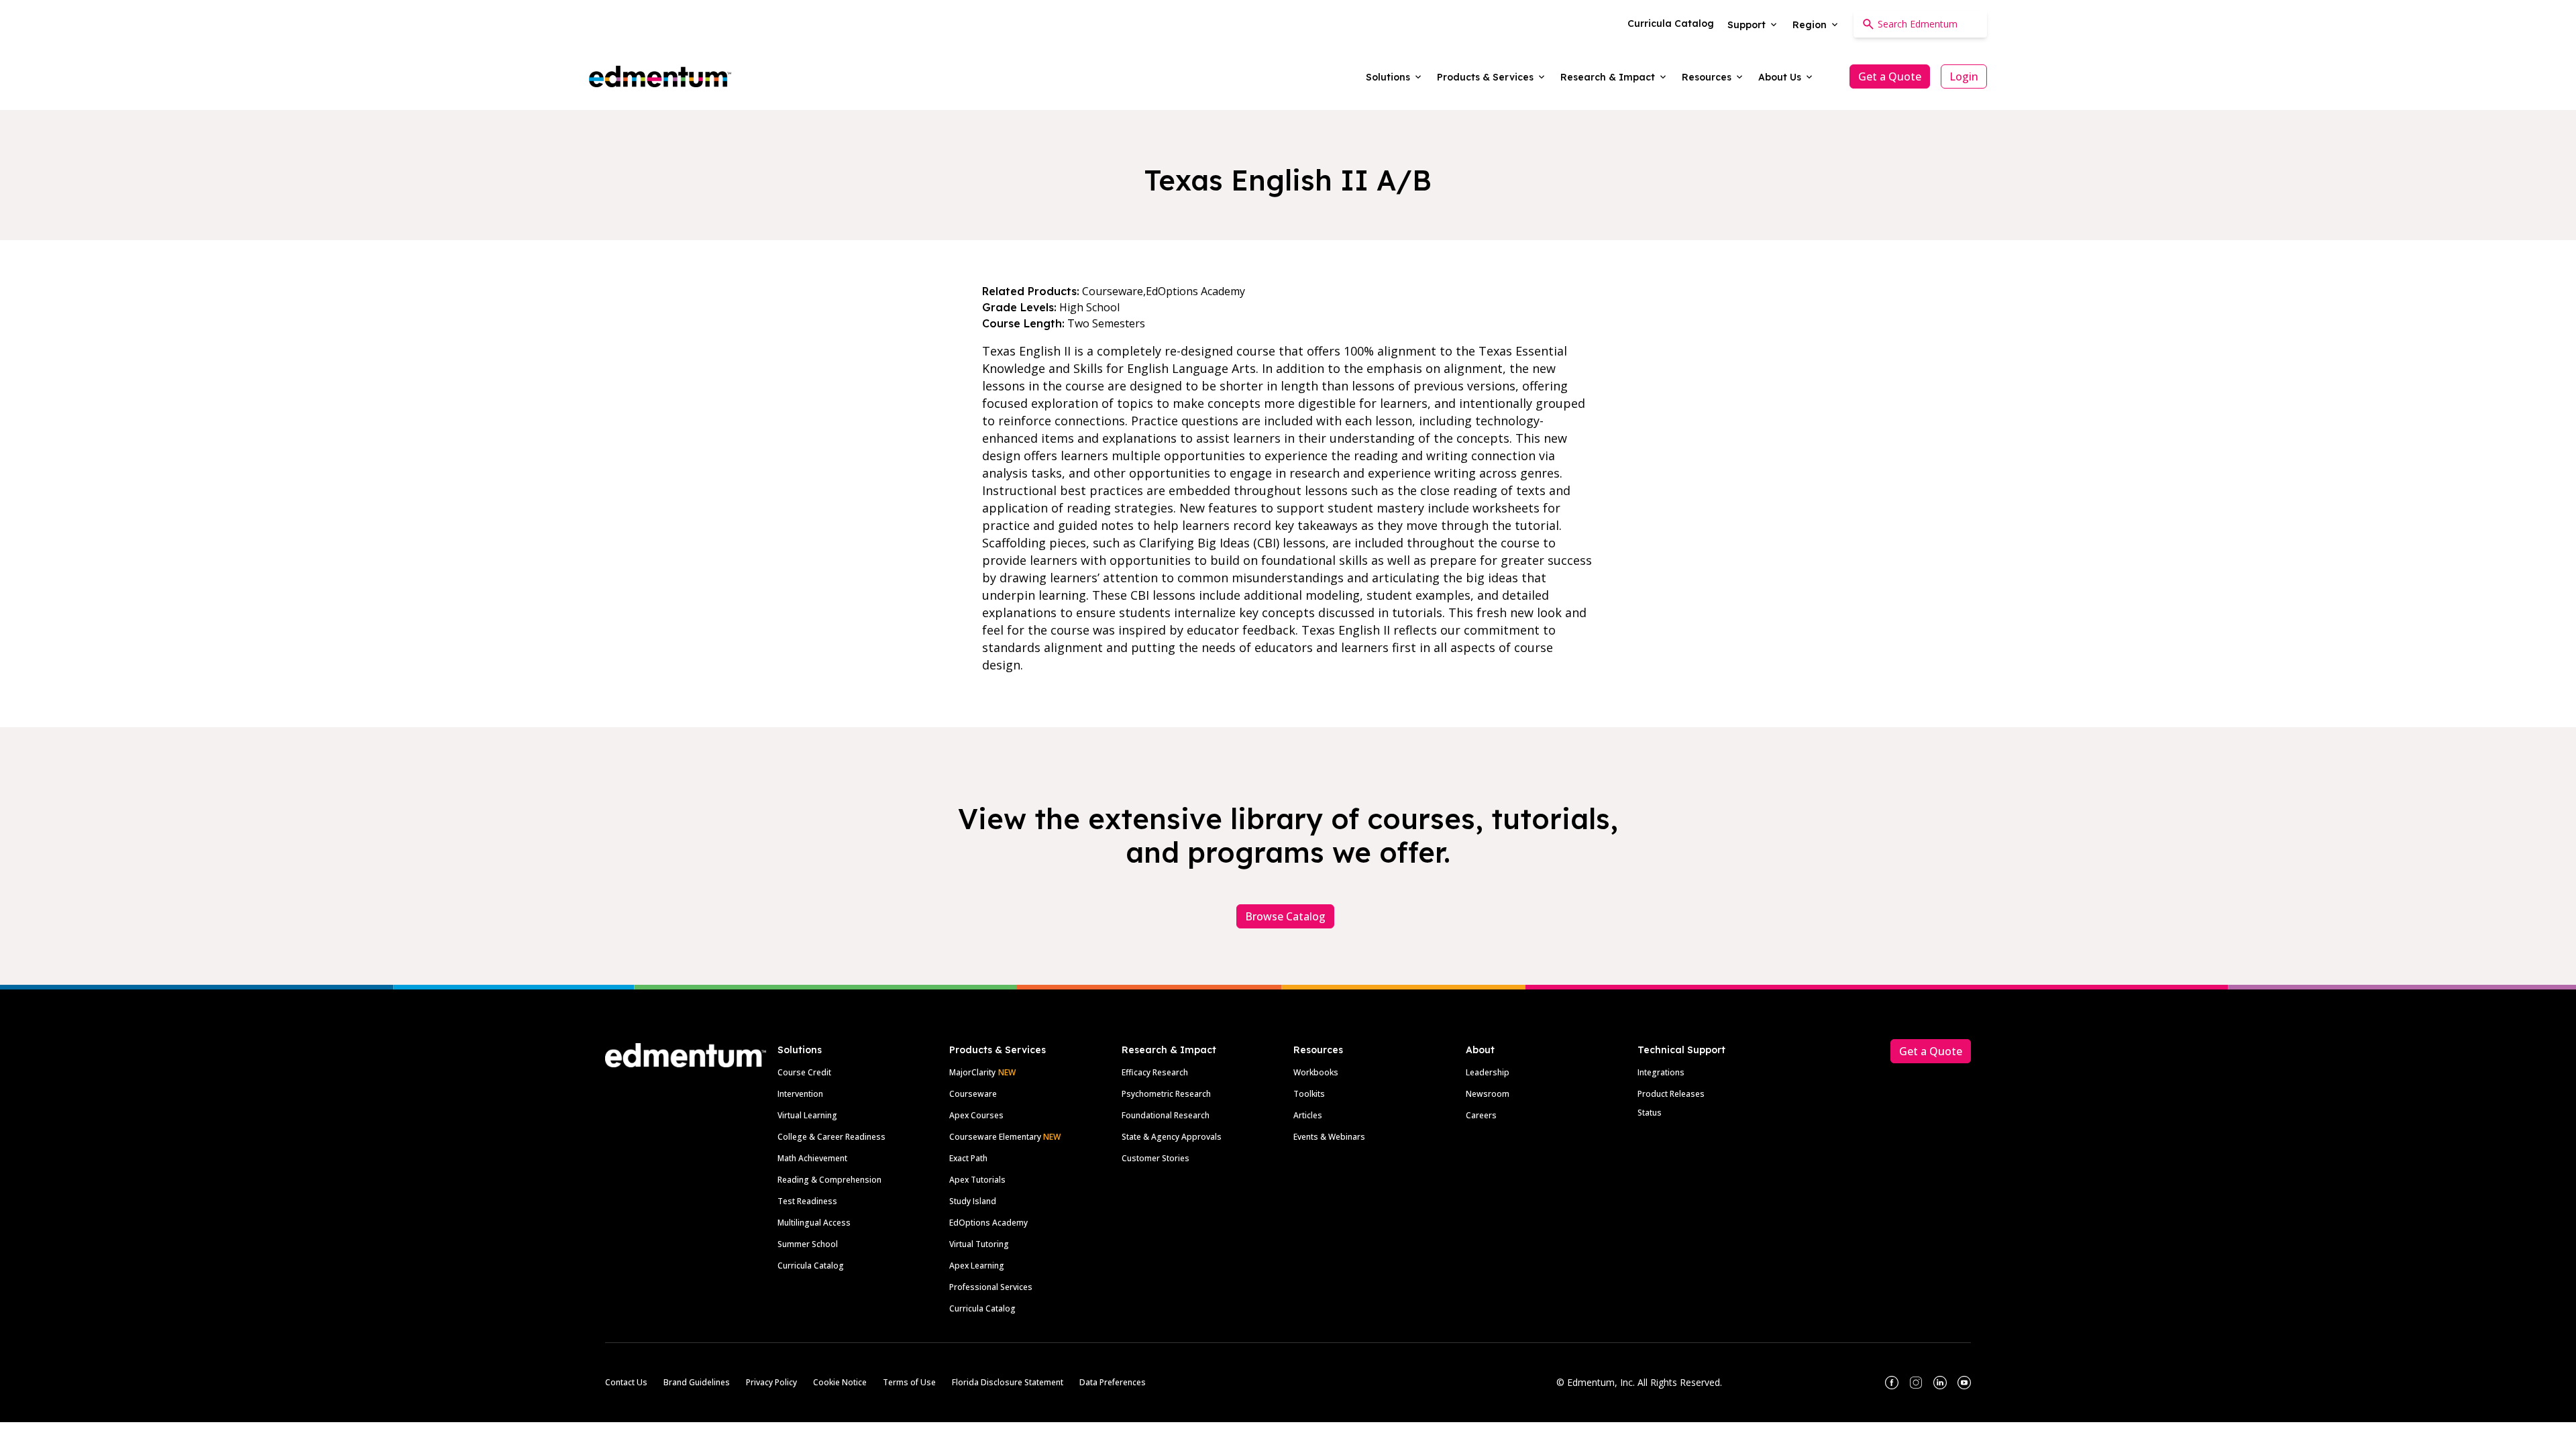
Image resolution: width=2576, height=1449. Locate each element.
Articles (1308, 1115)
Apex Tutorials (977, 1180)
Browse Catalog (1285, 916)
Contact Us (626, 1382)
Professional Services (991, 1287)
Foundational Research (1166, 1115)
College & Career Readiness (831, 1137)
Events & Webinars (1329, 1137)
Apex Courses (976, 1115)
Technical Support (1681, 1050)
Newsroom (1488, 1094)
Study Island (973, 1201)
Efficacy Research (1155, 1072)
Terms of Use (909, 1382)
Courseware (973, 1094)
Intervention (800, 1094)
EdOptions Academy (988, 1223)
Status (1650, 1113)
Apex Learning (977, 1266)
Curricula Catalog (811, 1266)
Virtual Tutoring (979, 1244)
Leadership (1488, 1072)
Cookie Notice (840, 1382)
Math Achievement (812, 1158)
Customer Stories (1156, 1158)
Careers (1481, 1115)
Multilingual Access (814, 1223)
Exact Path (968, 1158)
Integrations (1661, 1072)
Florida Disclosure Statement (1008, 1382)
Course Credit (804, 1072)
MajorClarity (972, 1072)
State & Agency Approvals (1172, 1137)
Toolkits (1309, 1094)
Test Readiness (807, 1201)
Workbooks (1316, 1072)
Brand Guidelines (697, 1382)
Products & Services (998, 1050)
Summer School (808, 1244)
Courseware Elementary (1005, 1137)
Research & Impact (1169, 1050)
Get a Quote (1890, 76)
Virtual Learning (807, 1115)
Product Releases (1671, 1094)
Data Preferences (1113, 1382)
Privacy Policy (771, 1382)
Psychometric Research (1166, 1094)
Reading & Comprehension (829, 1180)
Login (1964, 76)
